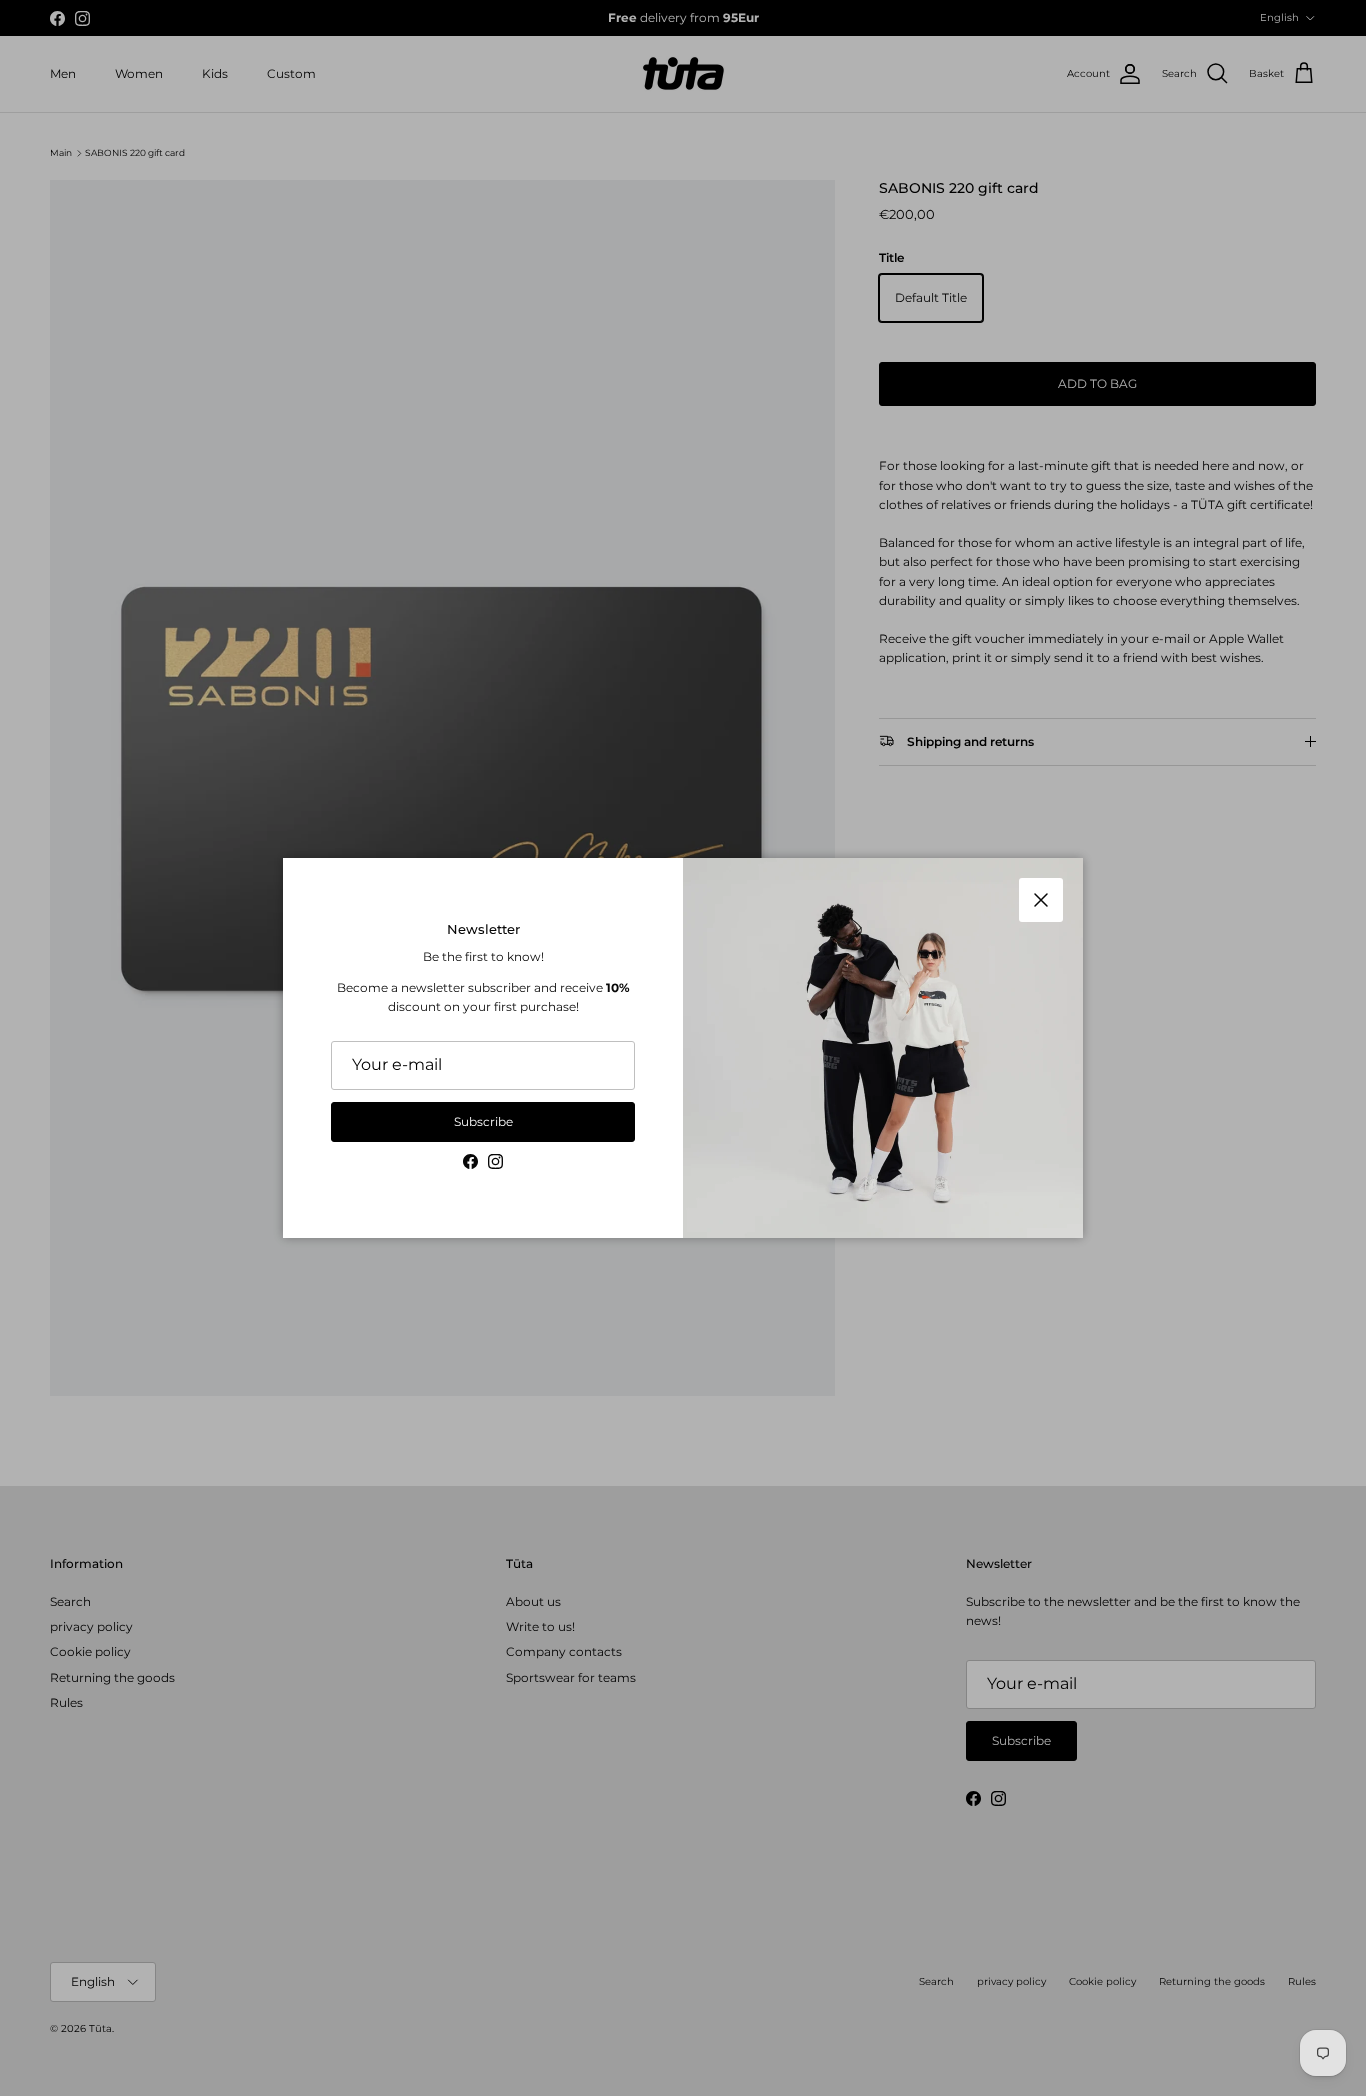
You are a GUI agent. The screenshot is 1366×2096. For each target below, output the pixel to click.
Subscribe (483, 1121)
